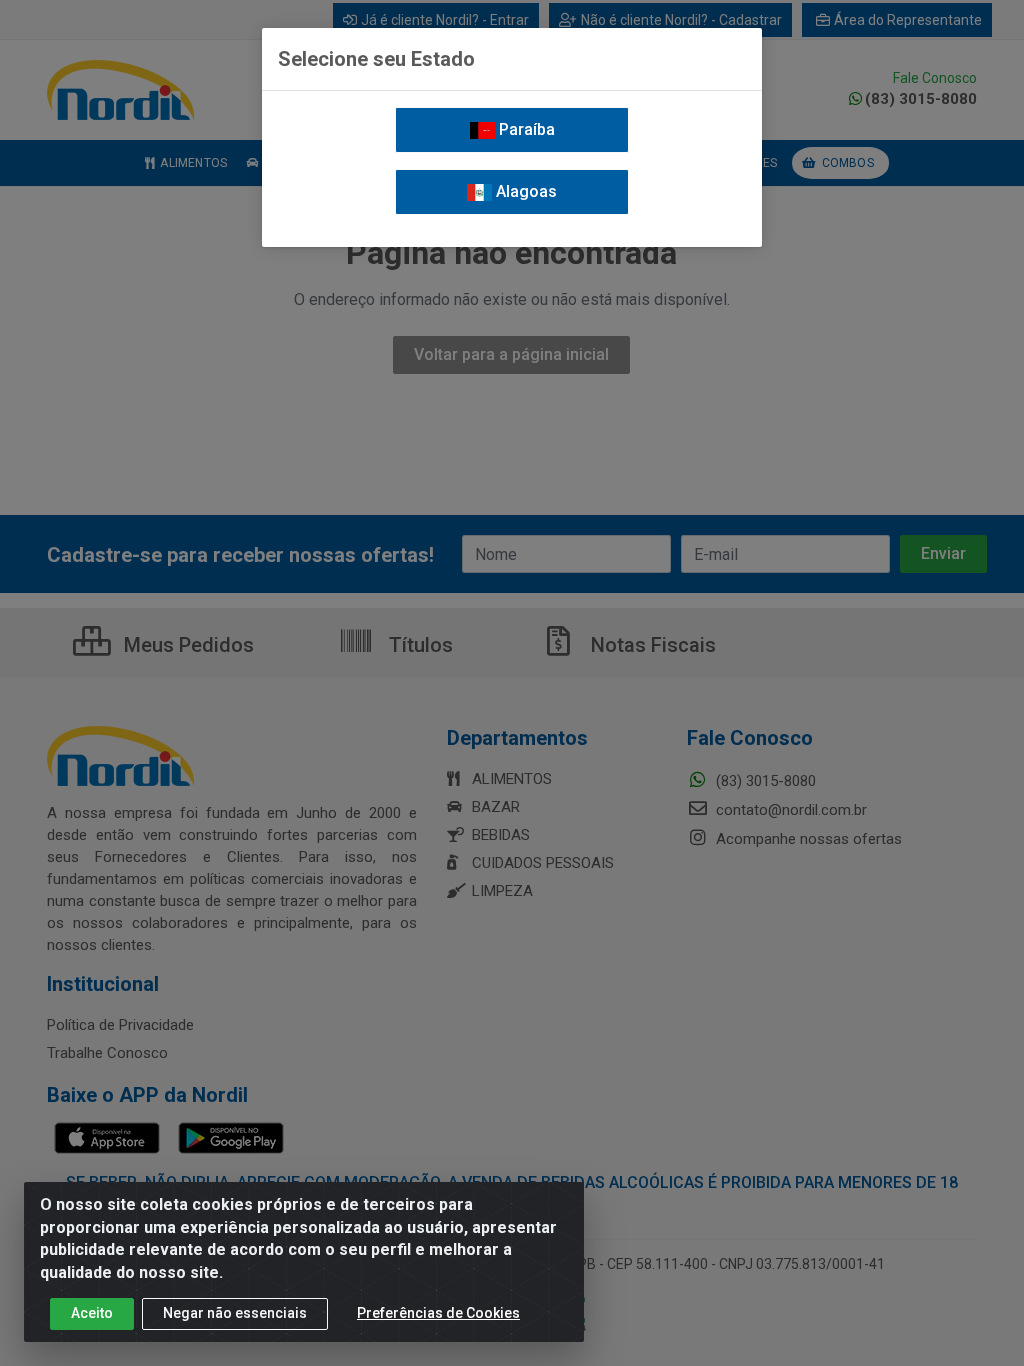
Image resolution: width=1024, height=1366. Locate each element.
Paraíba (525, 129)
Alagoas (524, 191)
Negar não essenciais (235, 1313)
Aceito (92, 1313)
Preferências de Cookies (438, 1313)
